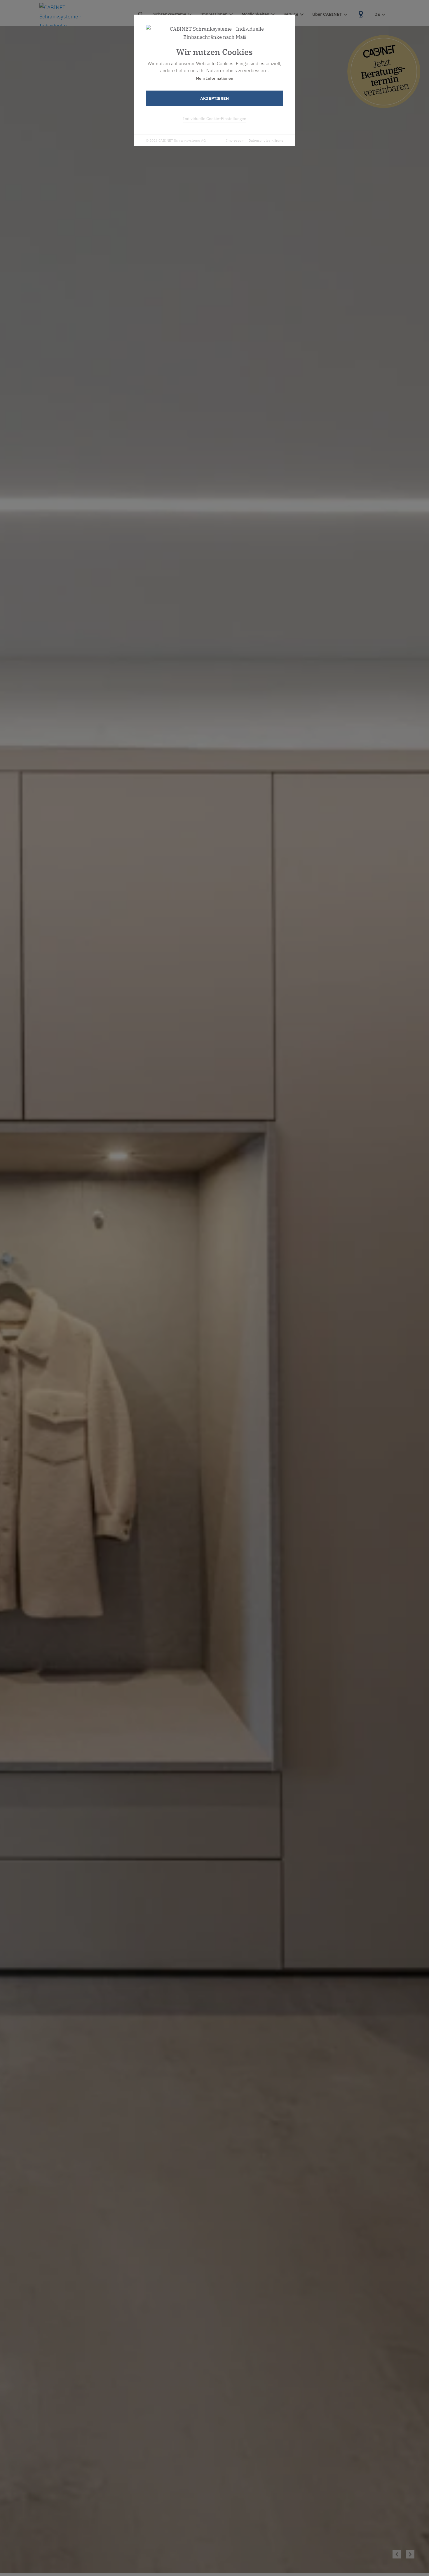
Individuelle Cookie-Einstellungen (215, 119)
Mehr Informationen (214, 78)
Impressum (235, 140)
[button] (410, 2554)
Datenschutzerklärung (266, 140)
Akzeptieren (214, 98)
